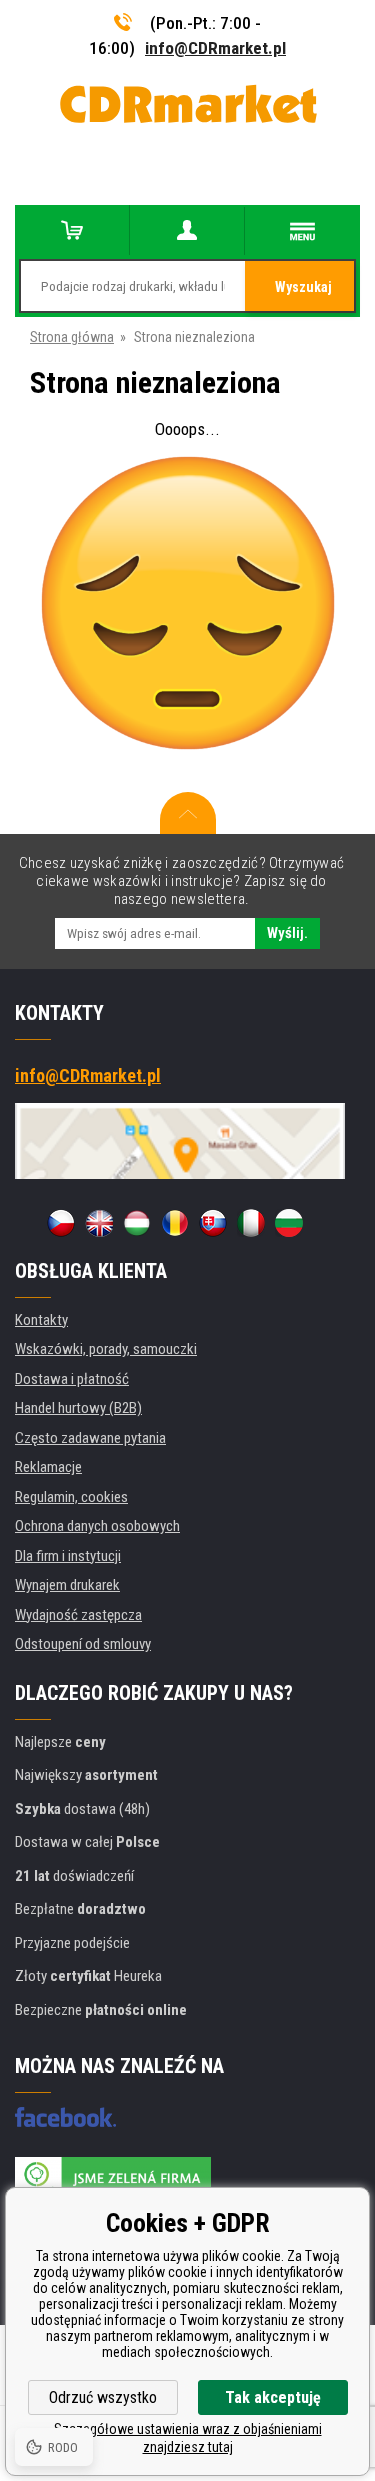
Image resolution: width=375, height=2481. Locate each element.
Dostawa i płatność (72, 1379)
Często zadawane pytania (90, 1438)
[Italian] (251, 1223)
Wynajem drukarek (67, 1585)
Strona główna (72, 337)
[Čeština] (61, 1223)
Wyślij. (287, 933)
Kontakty (41, 1320)
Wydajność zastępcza (78, 1615)
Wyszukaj (303, 287)
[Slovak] (213, 1223)
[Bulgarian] (289, 1223)
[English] (99, 1223)
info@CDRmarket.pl (215, 48)
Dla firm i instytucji (68, 1556)
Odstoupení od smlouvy (83, 1644)
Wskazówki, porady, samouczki (106, 1349)
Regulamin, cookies (71, 1497)
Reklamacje (48, 1467)
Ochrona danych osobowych (97, 1526)
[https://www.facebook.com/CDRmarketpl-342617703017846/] (65, 2117)
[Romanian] (175, 1223)
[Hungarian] (137, 1223)
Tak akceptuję (273, 2397)
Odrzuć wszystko (103, 2397)
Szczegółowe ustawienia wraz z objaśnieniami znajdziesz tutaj (188, 2438)
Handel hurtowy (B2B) (78, 1408)
